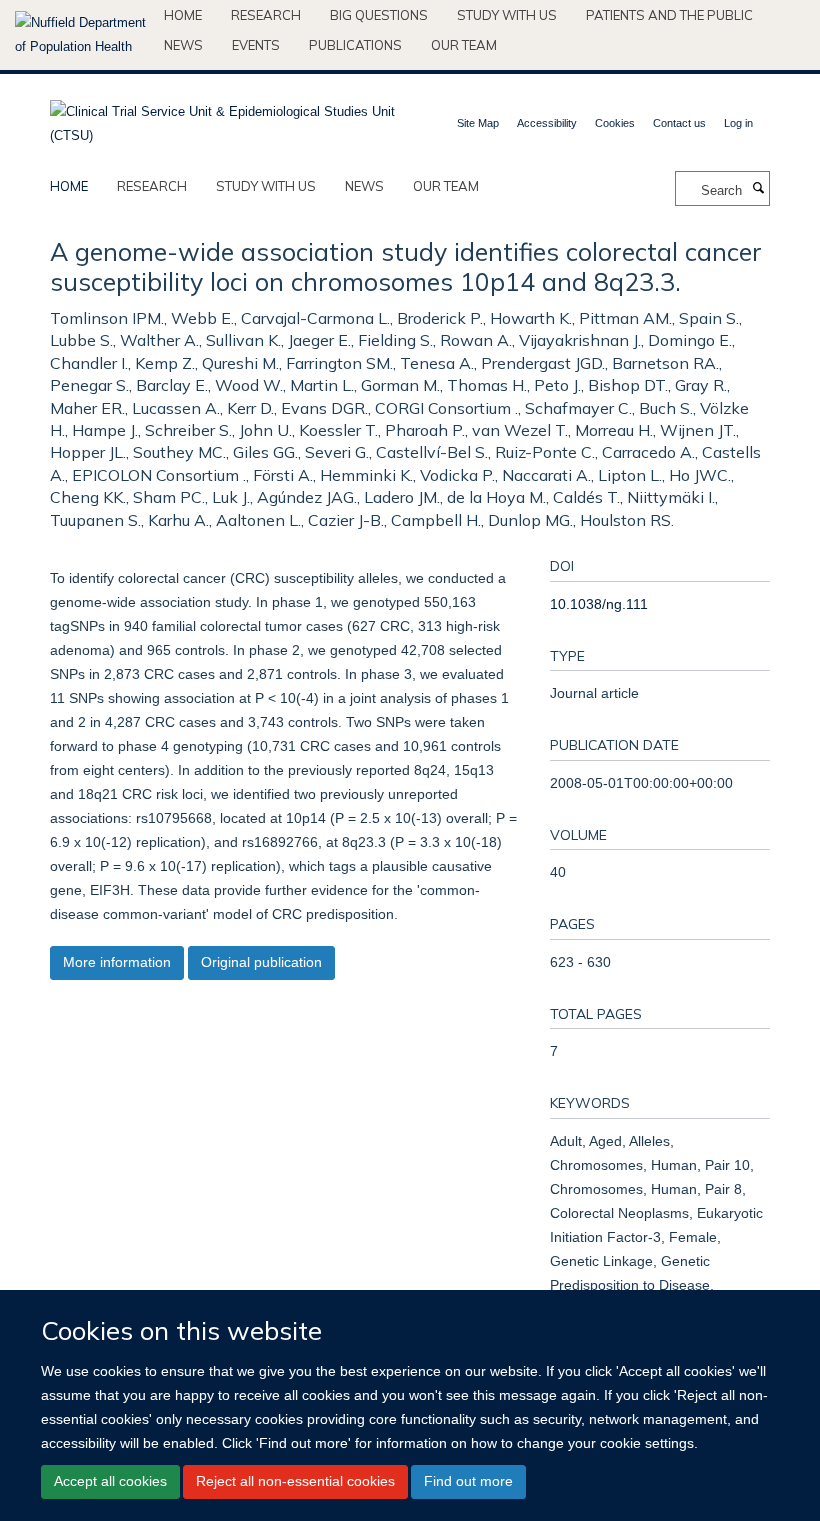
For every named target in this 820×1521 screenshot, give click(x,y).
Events (256, 45)
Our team (464, 45)
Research (266, 15)
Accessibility (547, 123)
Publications (355, 45)
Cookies (615, 123)
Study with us (507, 15)
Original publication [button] (261, 962)
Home (183, 15)
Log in (738, 123)
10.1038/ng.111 (599, 604)
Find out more (468, 1481)
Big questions (379, 15)
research (152, 186)
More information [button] (117, 962)
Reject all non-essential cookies (295, 1481)
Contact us (679, 123)
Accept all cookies (110, 1481)
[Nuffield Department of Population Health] (82, 35)
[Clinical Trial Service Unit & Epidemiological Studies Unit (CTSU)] (222, 117)
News (183, 45)
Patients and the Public (669, 15)
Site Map (478, 123)
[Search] (758, 189)
